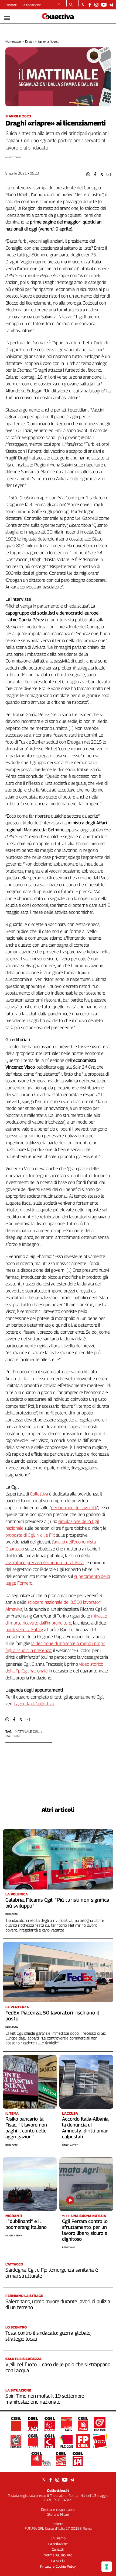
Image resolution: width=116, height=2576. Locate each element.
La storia (58, 2561)
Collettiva (39, 1494)
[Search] (71, 5)
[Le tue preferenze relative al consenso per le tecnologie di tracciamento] (107, 2567)
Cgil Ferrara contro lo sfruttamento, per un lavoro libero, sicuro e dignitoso (85, 2230)
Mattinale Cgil (27, 1731)
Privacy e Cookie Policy (58, 2566)
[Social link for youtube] (104, 5)
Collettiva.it (58, 2490)
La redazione (31, 5)
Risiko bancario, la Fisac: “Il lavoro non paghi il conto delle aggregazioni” (26, 2128)
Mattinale (14, 1736)
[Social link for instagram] (96, 5)
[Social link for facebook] (90, 5)
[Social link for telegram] (111, 5)
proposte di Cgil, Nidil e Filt (30, 1535)
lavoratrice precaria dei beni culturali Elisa (45, 1563)
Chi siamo (58, 2538)
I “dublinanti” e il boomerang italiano (26, 2224)
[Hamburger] (7, 18)
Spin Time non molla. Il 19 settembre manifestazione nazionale (45, 2399)
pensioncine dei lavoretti (74, 1508)
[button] (88, 174)
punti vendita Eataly (24, 1630)
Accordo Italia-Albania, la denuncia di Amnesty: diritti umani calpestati (86, 2128)
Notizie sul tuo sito (58, 2555)
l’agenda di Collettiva (34, 1704)
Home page (13, 41)
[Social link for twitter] (83, 5)
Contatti (11, 5)
